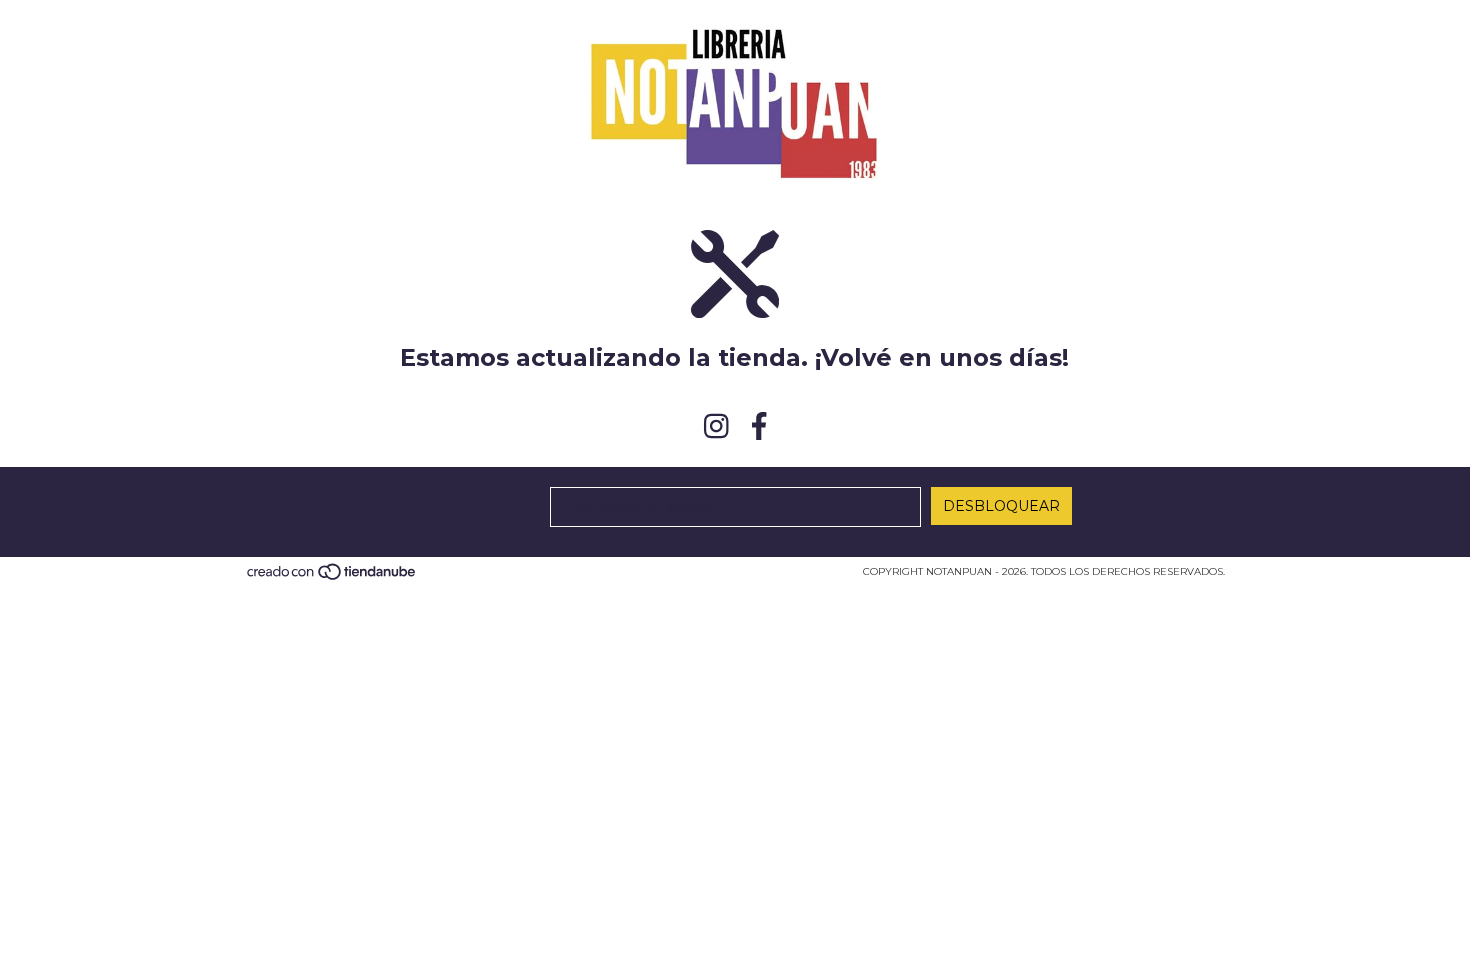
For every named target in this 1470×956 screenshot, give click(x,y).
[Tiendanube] (332, 577)
